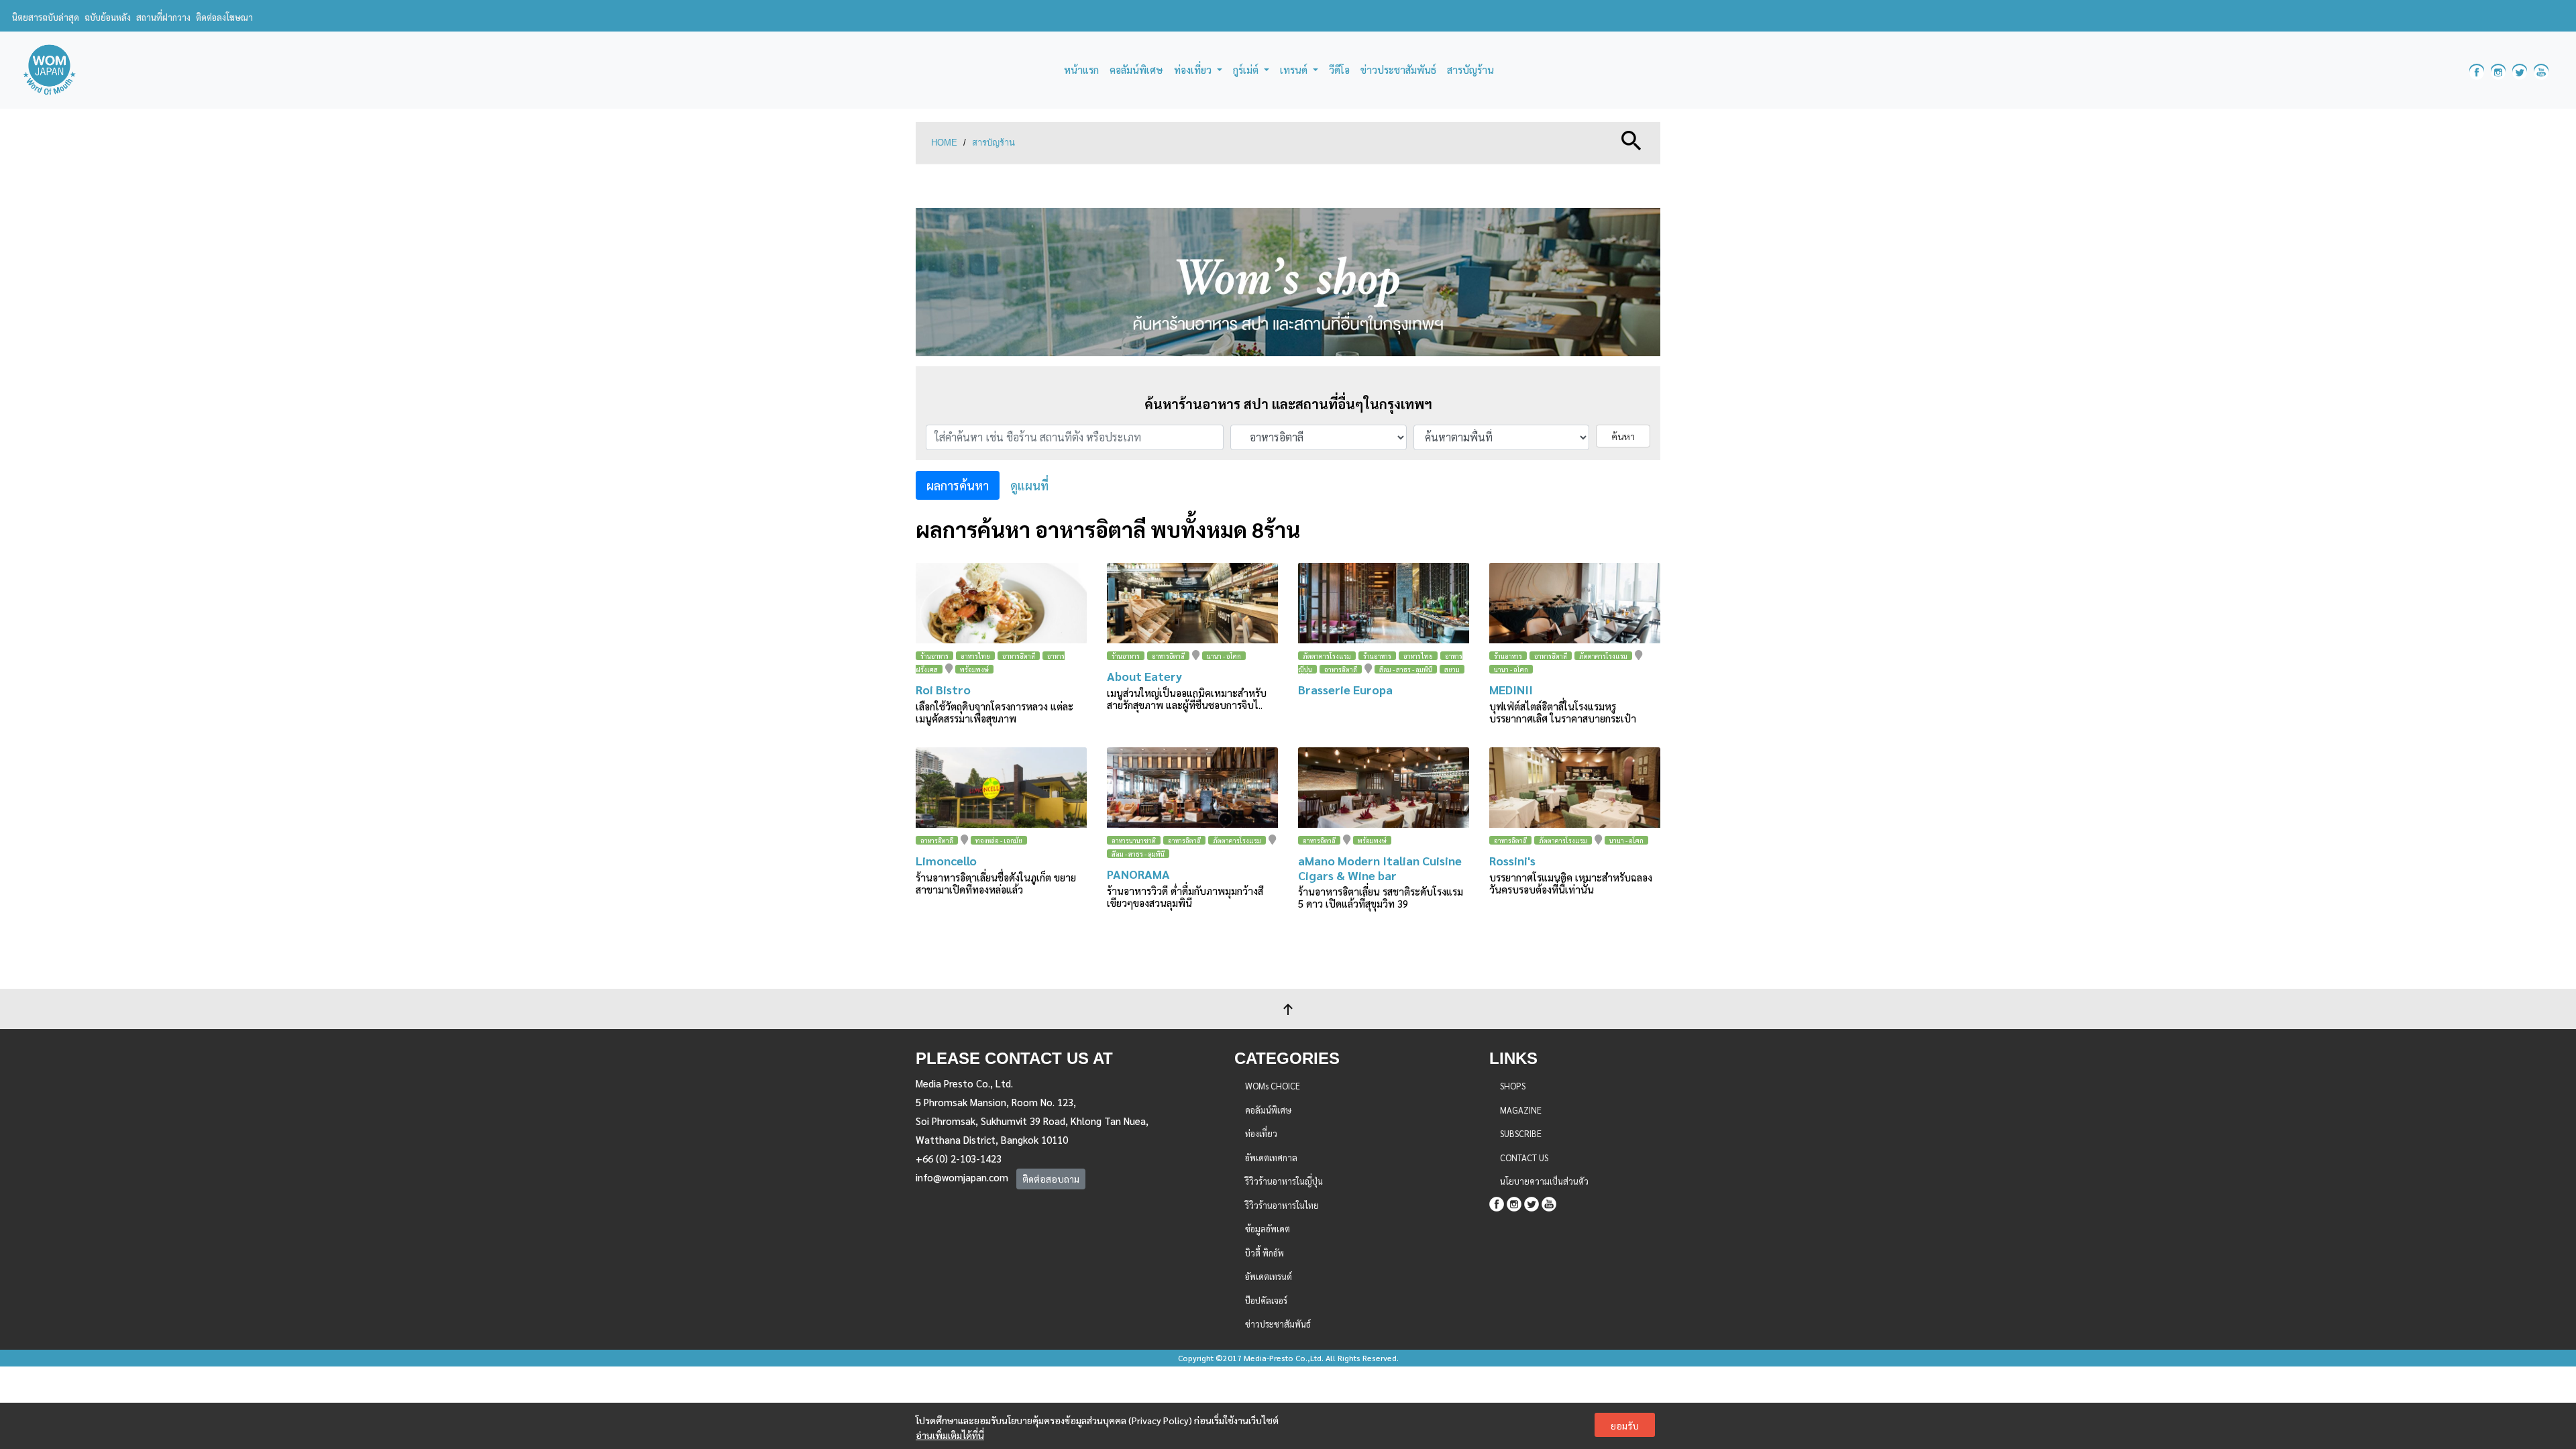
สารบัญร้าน (994, 143)
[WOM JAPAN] (49, 70)
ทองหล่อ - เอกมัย (999, 840)
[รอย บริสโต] (1001, 603)
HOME (944, 143)
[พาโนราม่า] (1192, 788)
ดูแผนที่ (1029, 485)
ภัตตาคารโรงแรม (1327, 656)
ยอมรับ (1625, 1426)
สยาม (1452, 669)
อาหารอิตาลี (1019, 656)
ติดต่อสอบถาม (1051, 1179)
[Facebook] (1497, 1202)
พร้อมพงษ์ (974, 669)
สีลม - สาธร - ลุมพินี (1406, 669)
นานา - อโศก (1224, 656)
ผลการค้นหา (958, 485)
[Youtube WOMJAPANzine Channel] (2541, 70)
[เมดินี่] (1575, 603)
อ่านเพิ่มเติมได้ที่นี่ (950, 1435)
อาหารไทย (975, 656)
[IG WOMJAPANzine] (2498, 70)
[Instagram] (1514, 1202)
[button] (1631, 139)
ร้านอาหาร (934, 656)
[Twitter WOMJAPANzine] (2520, 70)
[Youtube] (1549, 1202)
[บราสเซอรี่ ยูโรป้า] (1384, 603)
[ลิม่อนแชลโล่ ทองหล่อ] (1001, 788)
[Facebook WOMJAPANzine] (2477, 70)
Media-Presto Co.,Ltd (1283, 1358)
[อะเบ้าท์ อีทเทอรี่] (1192, 603)
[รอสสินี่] (1575, 788)
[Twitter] (1532, 1202)
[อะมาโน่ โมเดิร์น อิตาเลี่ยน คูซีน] (1384, 788)
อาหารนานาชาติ (1134, 840)
